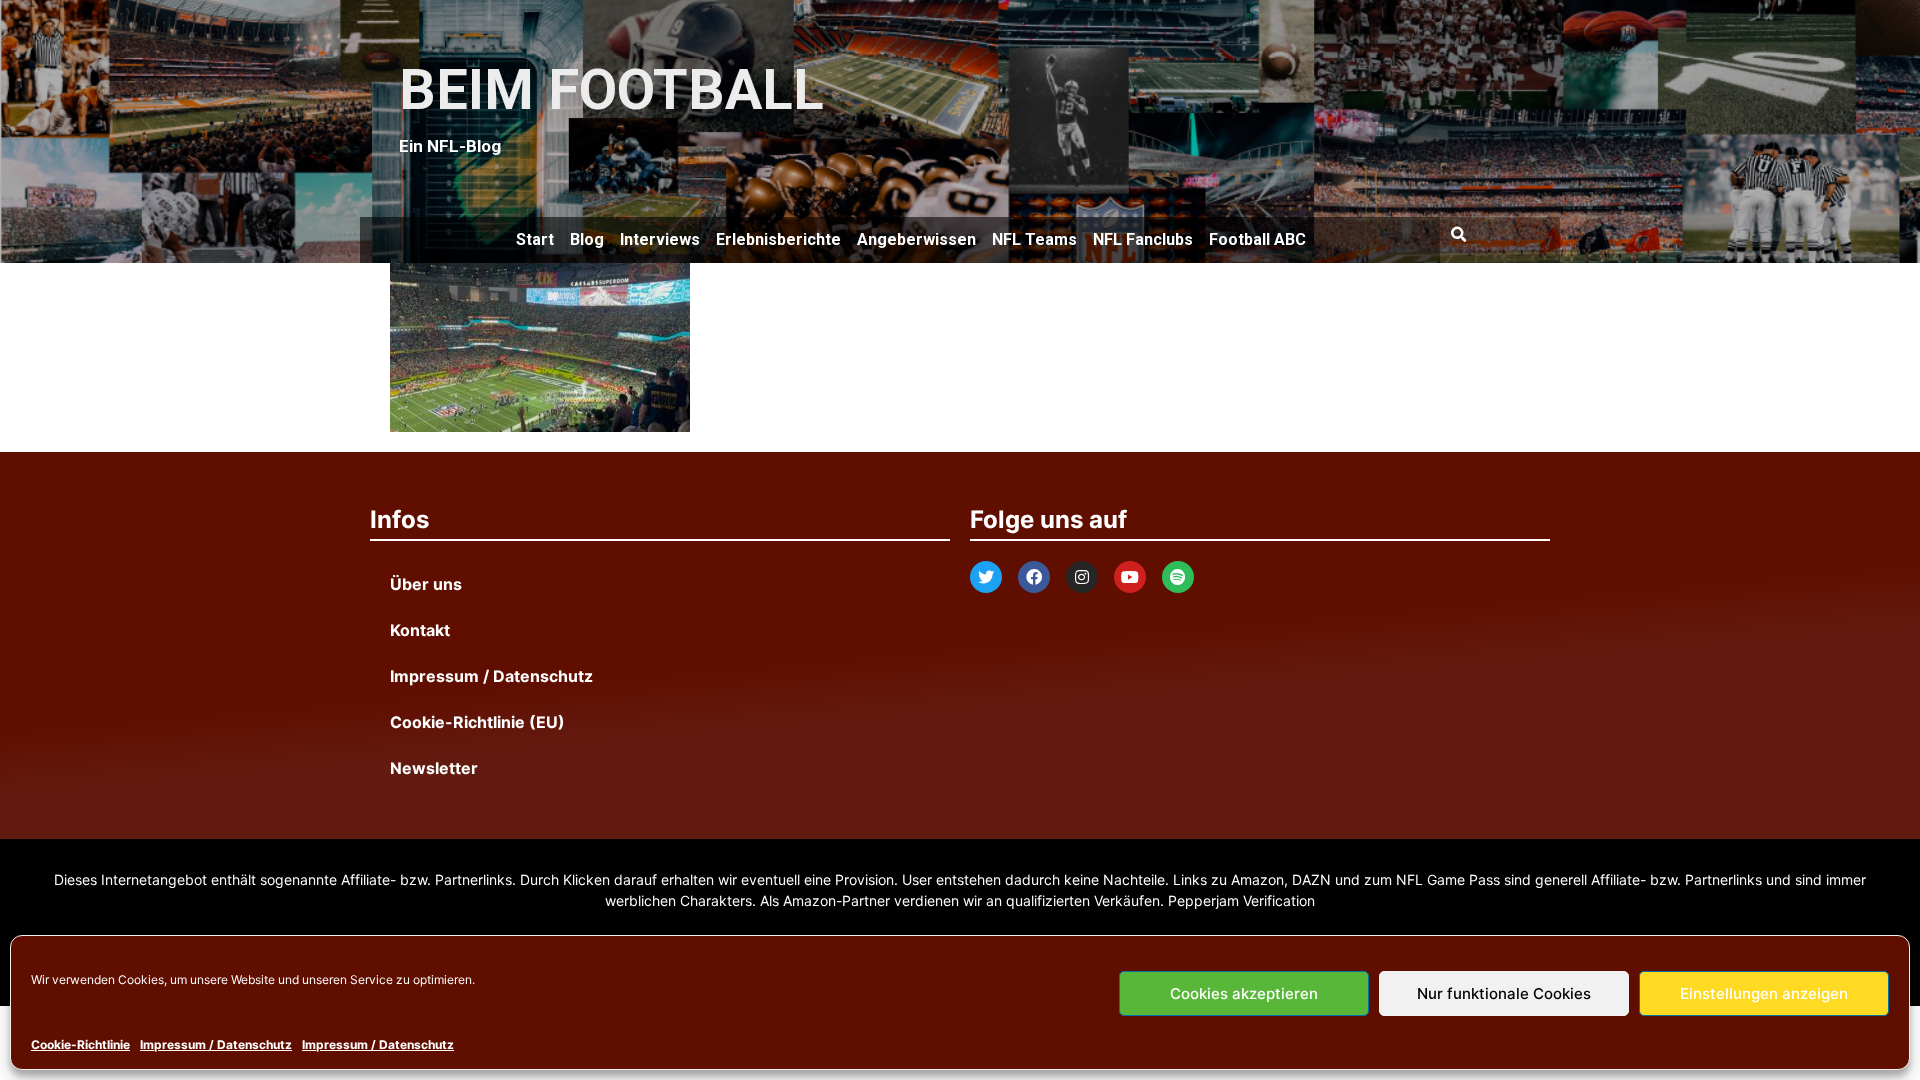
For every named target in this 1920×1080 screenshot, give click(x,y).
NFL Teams (1034, 239)
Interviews (660, 239)
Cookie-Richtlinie (80, 1044)
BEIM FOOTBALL (611, 90)
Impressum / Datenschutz (216, 1044)
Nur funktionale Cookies (1504, 993)
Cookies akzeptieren (1244, 993)
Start (535, 239)
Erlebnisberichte (778, 239)
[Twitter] (986, 577)
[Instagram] (1082, 577)
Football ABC (1257, 239)
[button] (1458, 235)
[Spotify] (1178, 577)
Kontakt (420, 630)
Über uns (426, 584)
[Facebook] (1034, 577)
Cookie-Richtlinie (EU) (477, 722)
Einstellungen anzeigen (1764, 993)
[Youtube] (1130, 577)
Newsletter (434, 768)
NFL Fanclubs (1143, 239)
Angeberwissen (916, 239)
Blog (587, 239)
